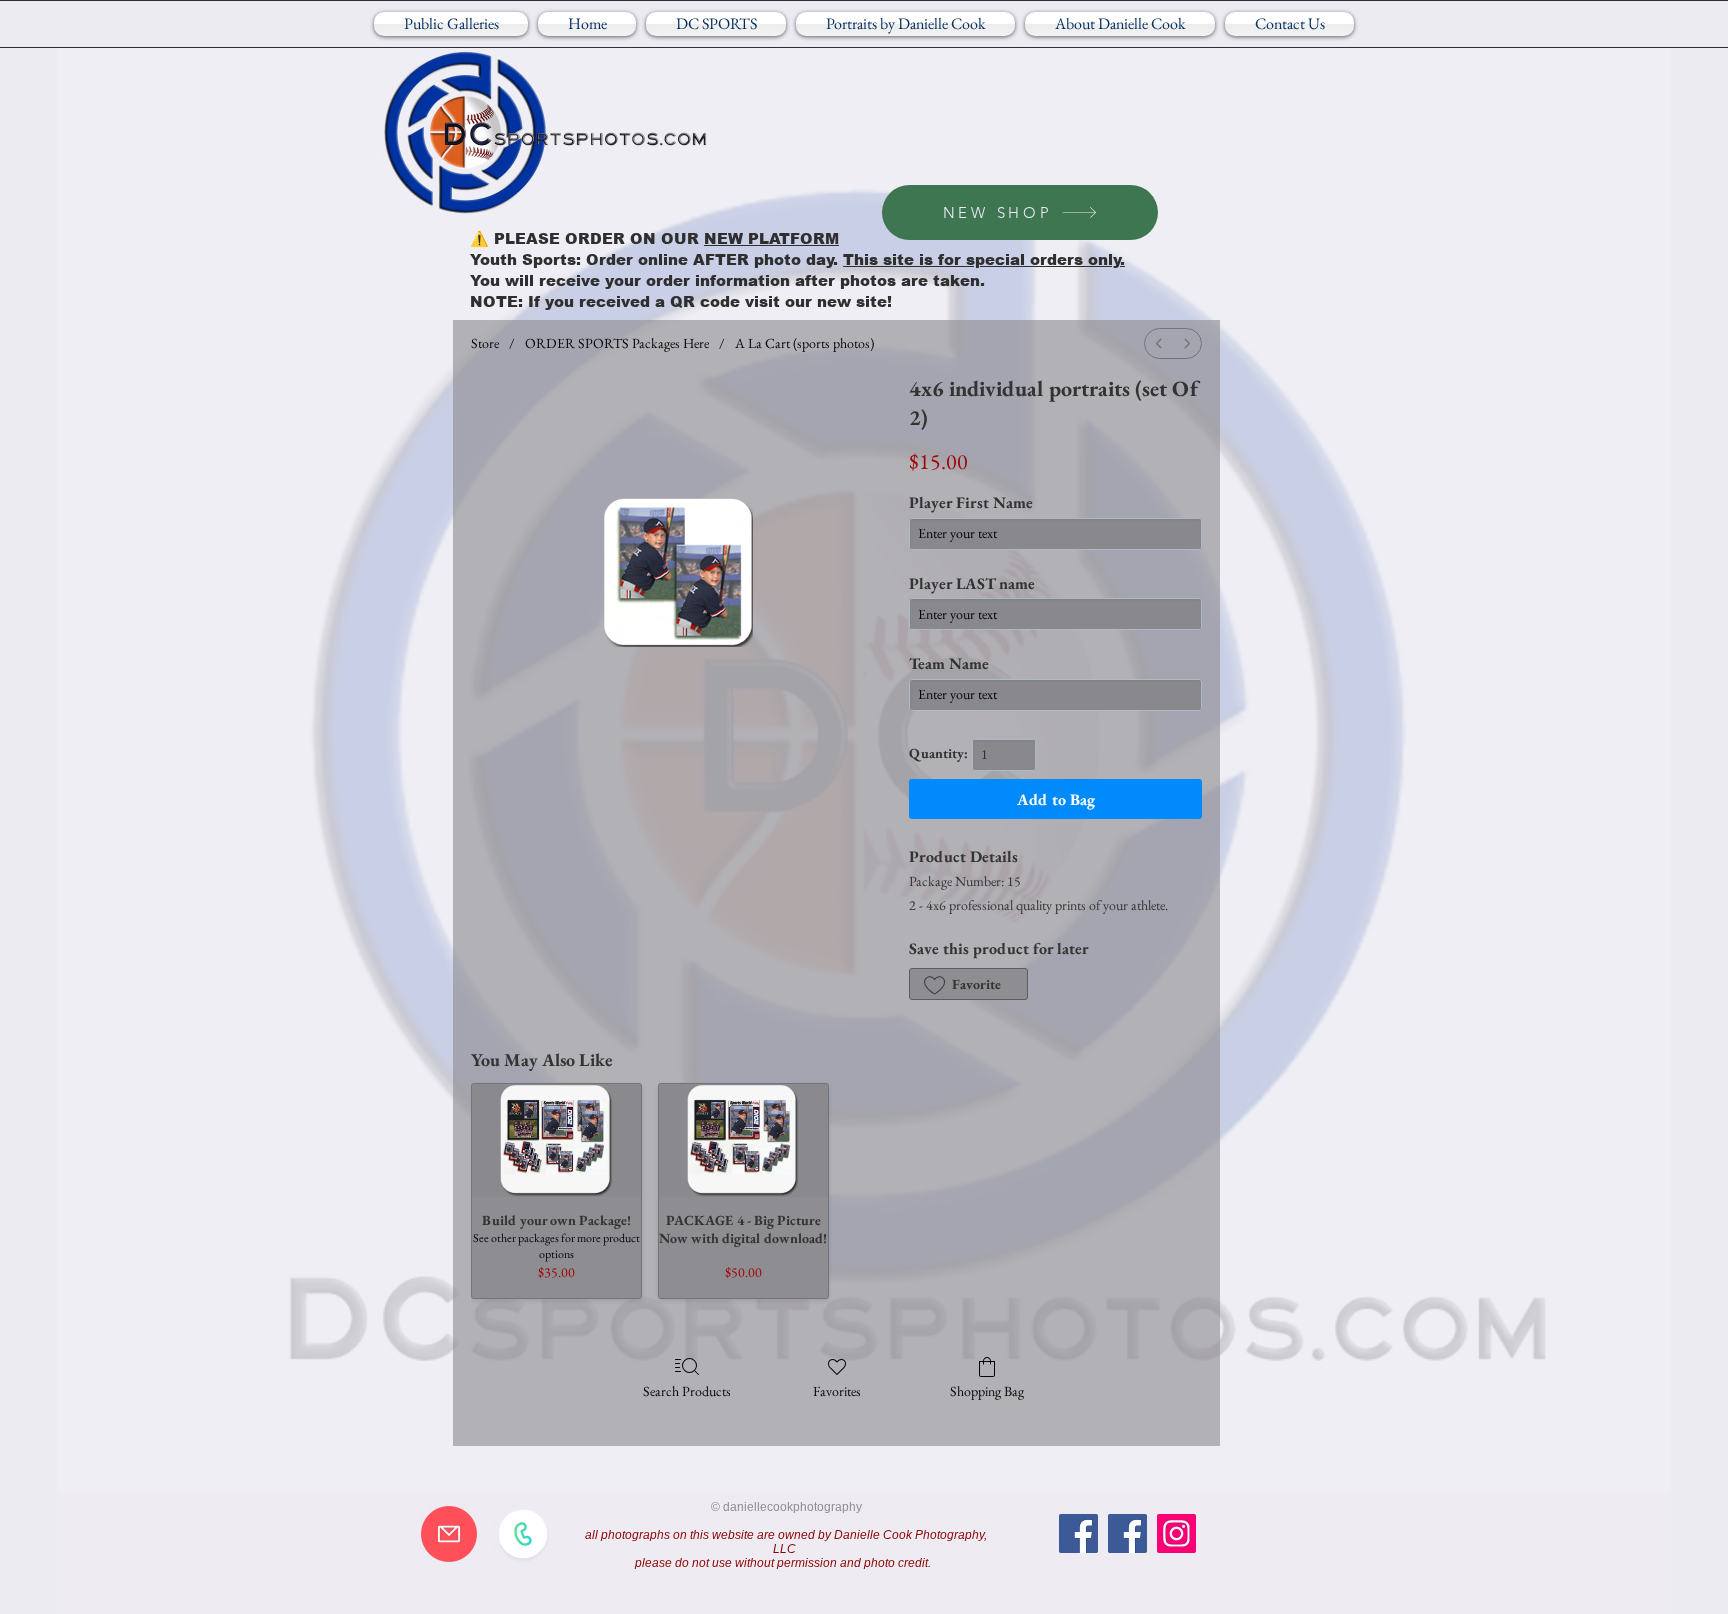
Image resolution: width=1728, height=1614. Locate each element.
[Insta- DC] (1176, 1533)
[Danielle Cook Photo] (1127, 1533)
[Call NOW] (523, 1534)
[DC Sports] (1078, 1533)
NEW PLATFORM (771, 238)
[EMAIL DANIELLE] (449, 1534)
